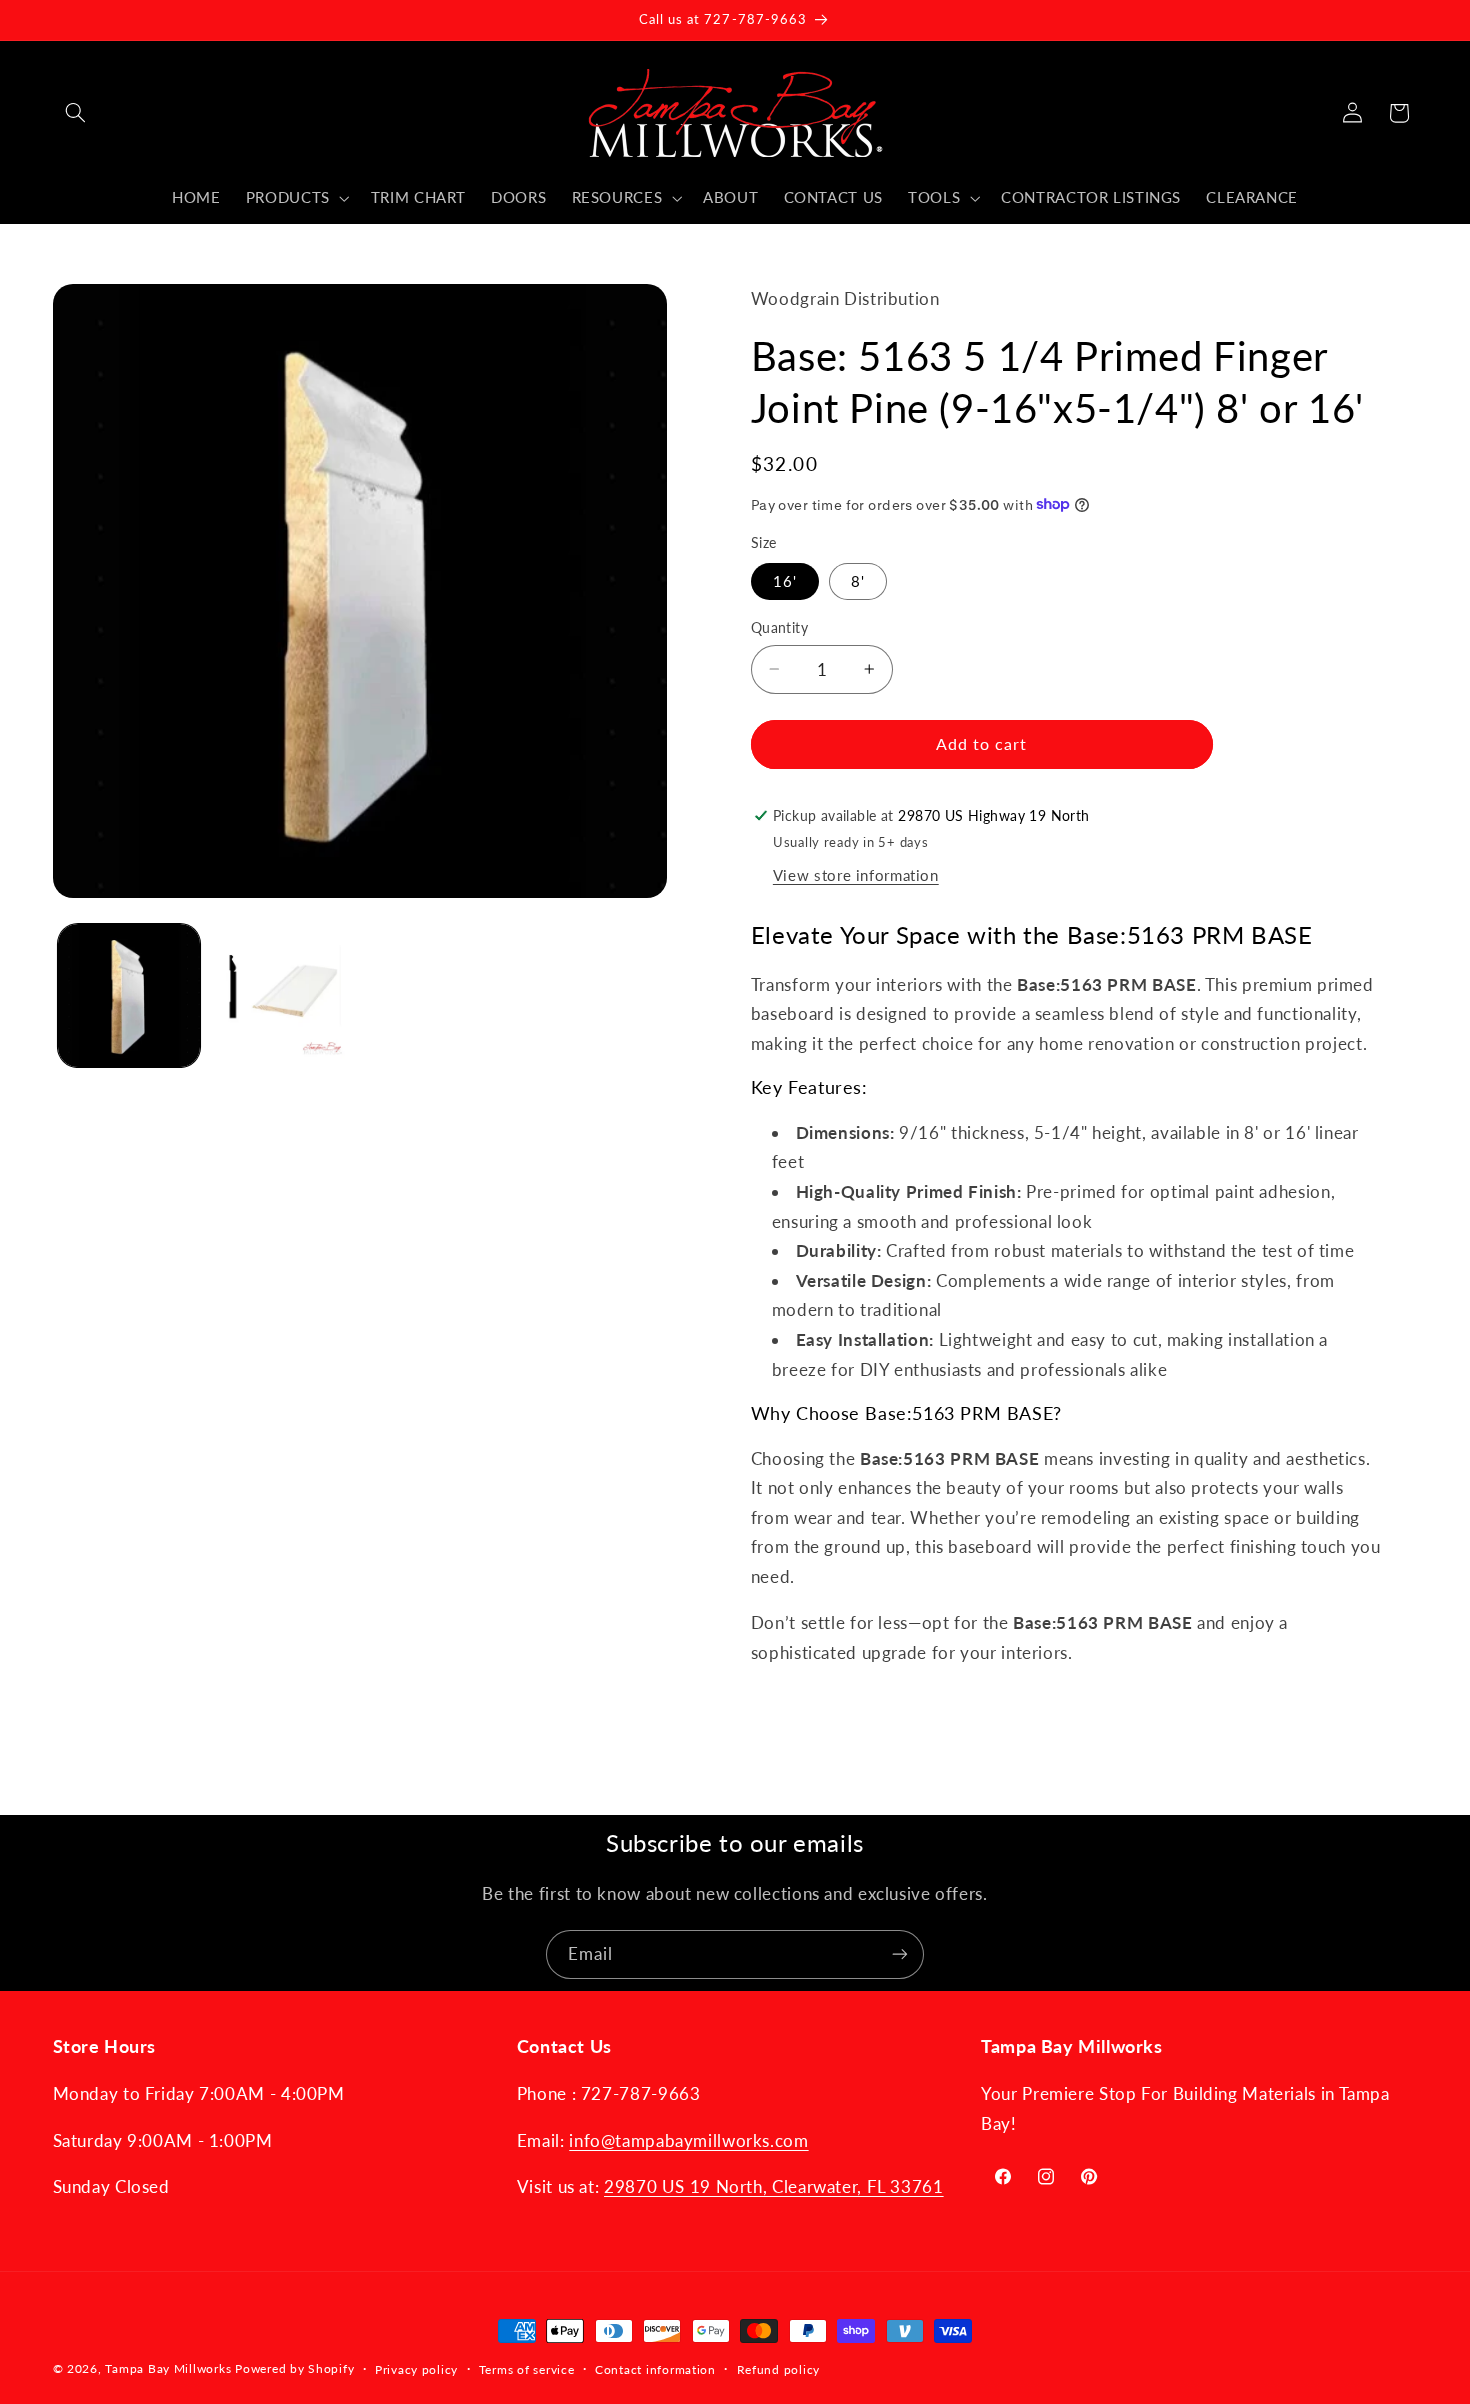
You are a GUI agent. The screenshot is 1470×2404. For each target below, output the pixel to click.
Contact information (655, 2369)
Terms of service (527, 2369)
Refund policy (779, 2369)
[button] (76, 113)
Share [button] (790, 1715)
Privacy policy (416, 2369)
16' (785, 580)
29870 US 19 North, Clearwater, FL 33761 (774, 2186)
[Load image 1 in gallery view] (129, 995)
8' (858, 580)
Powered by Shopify (294, 2368)
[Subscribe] (900, 1954)
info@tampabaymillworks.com (688, 2140)
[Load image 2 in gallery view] (282, 995)
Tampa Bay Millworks (168, 2368)
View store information (856, 874)
